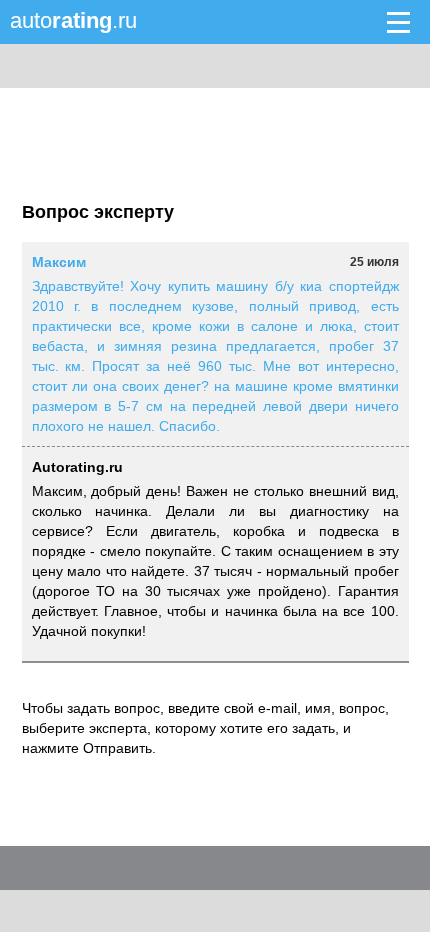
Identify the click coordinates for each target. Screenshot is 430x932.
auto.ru (73, 20)
